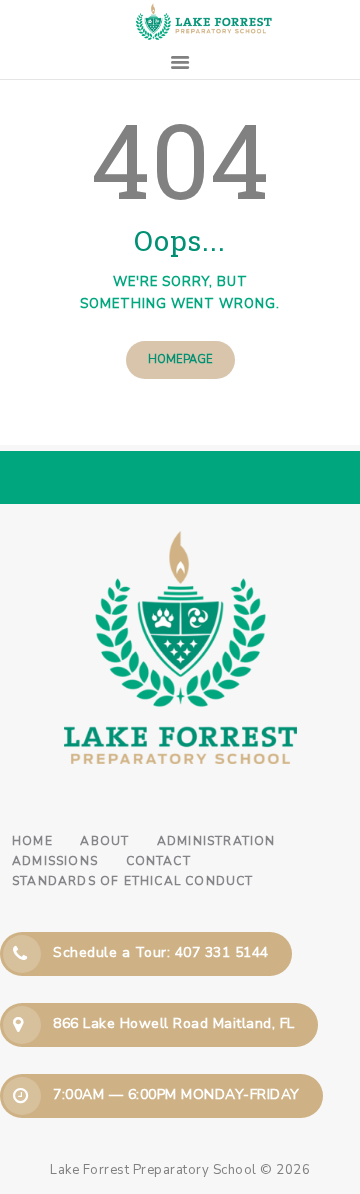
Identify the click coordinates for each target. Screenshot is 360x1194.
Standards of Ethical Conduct (133, 881)
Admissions (55, 861)
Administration (216, 841)
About (104, 841)
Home (32, 841)
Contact (158, 861)
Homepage (180, 359)
